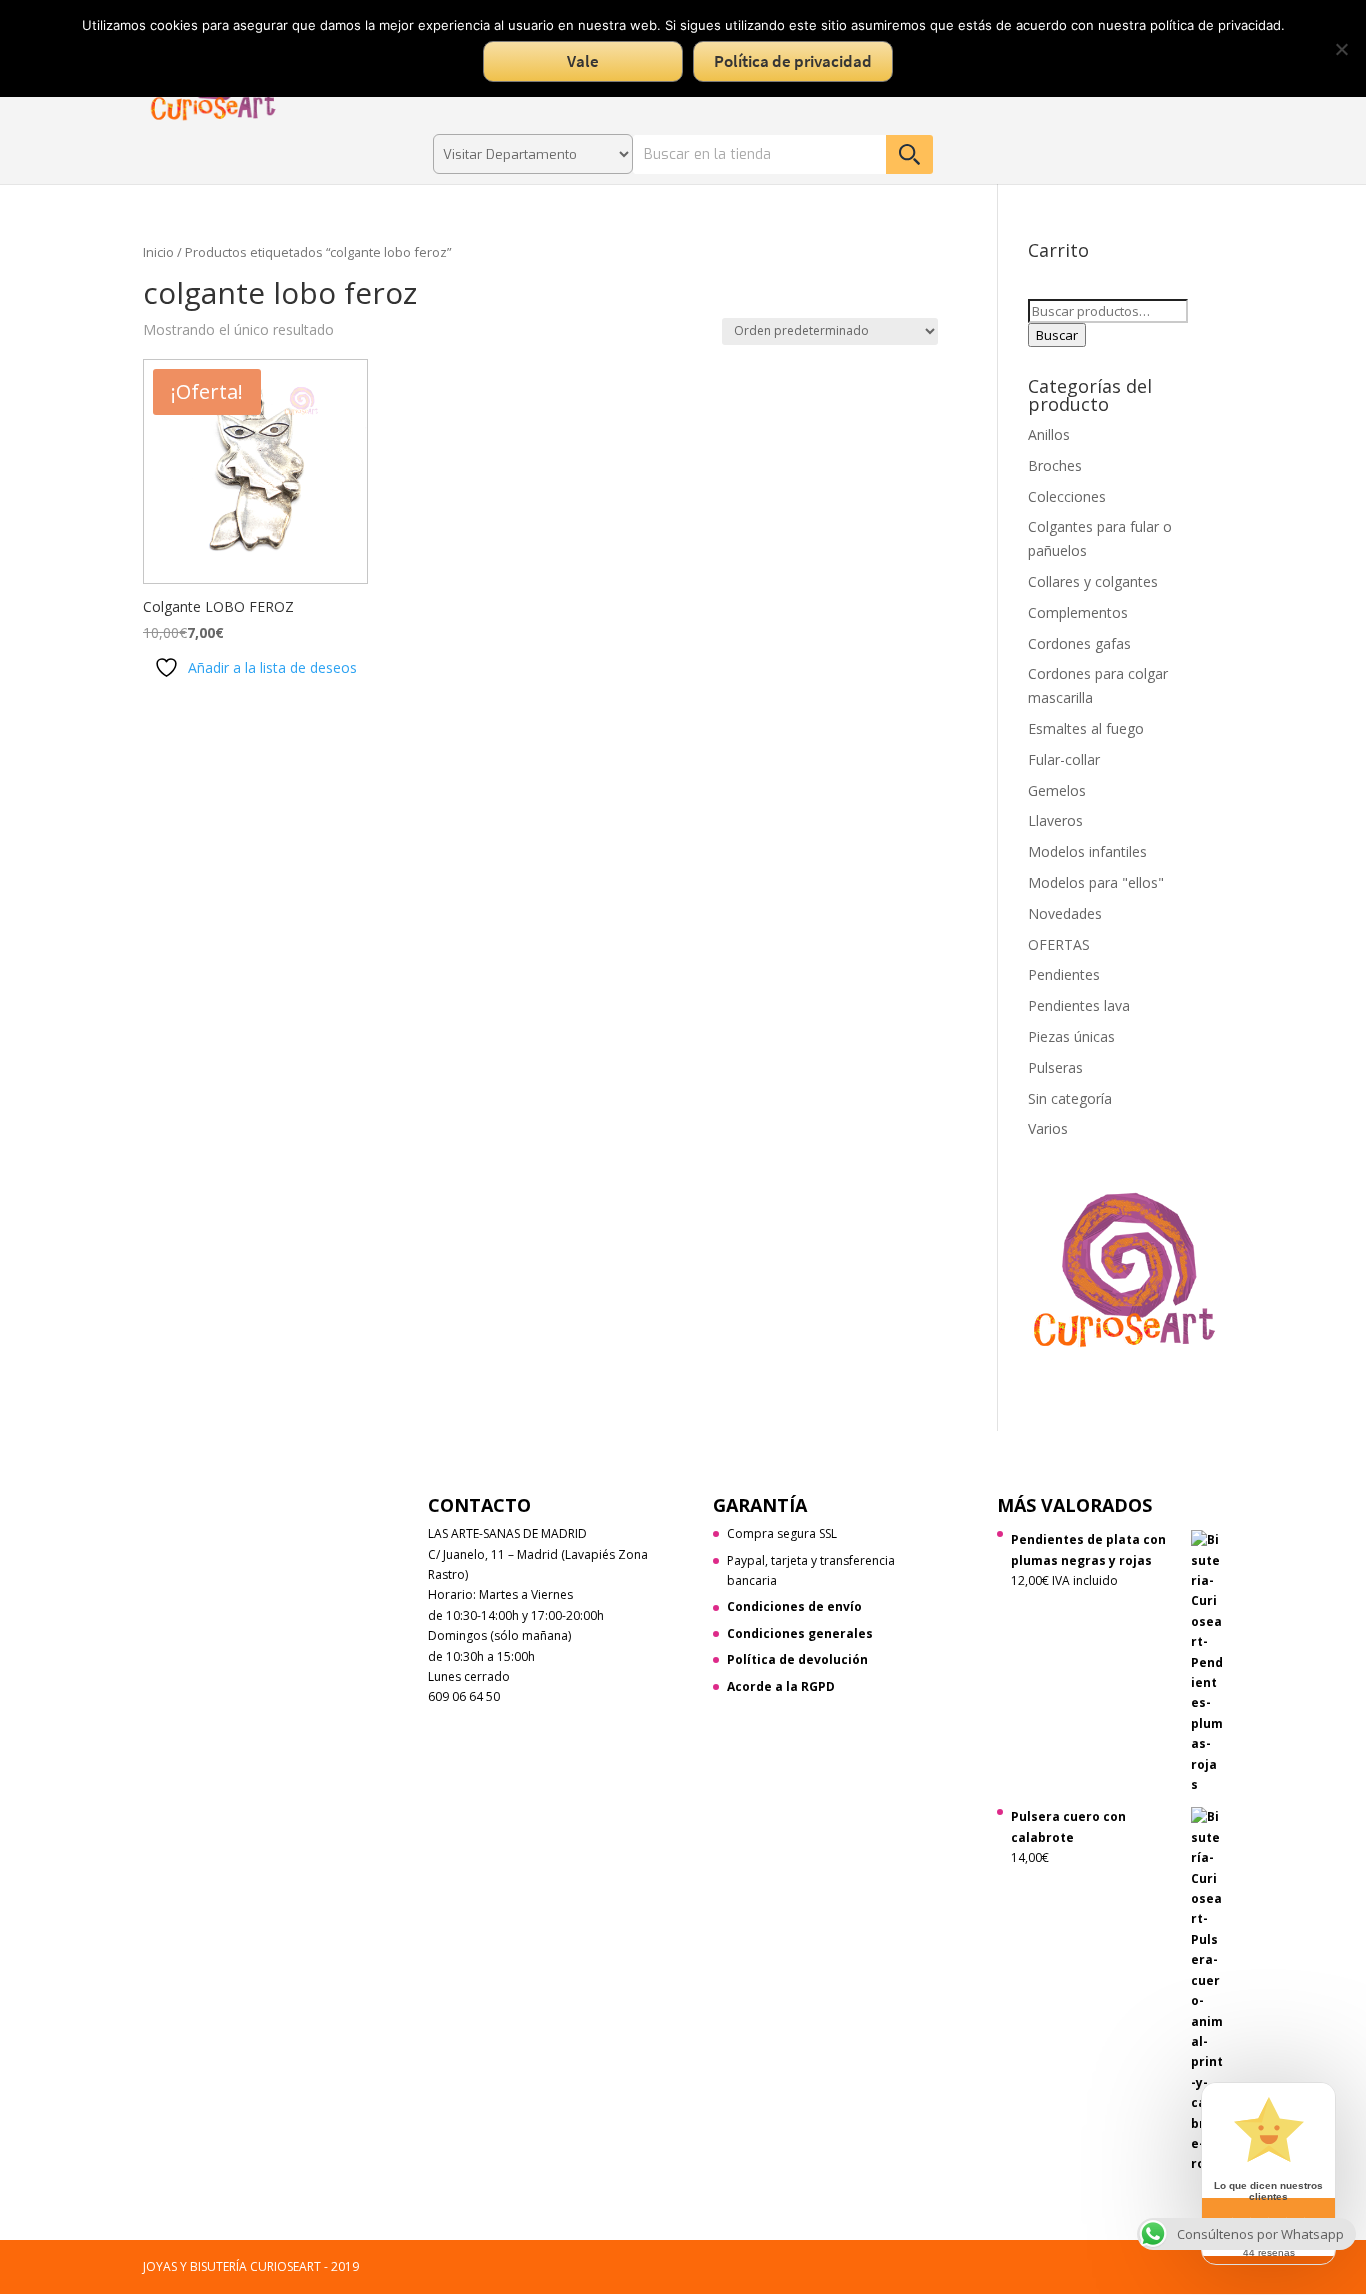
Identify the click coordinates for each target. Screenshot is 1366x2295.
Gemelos (1057, 790)
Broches (1055, 465)
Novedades (1065, 913)
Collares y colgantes (1093, 581)
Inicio (158, 252)
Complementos (1078, 612)
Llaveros (1055, 820)
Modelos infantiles (1087, 851)
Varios (1048, 1128)
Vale (583, 61)
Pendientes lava (1079, 1005)
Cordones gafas (1079, 643)
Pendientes (1064, 974)
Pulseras (1055, 1067)
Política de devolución (797, 1659)
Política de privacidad (793, 61)
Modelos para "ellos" (1096, 882)
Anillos (1049, 434)
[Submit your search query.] (909, 154)
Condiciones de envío (794, 1606)
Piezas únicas (1071, 1036)
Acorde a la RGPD (781, 1686)
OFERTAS (1059, 944)
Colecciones (1067, 496)
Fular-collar (1064, 759)
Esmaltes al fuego (1086, 728)
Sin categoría (1070, 1098)
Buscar (1057, 335)
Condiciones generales (800, 1633)
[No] (1341, 49)
